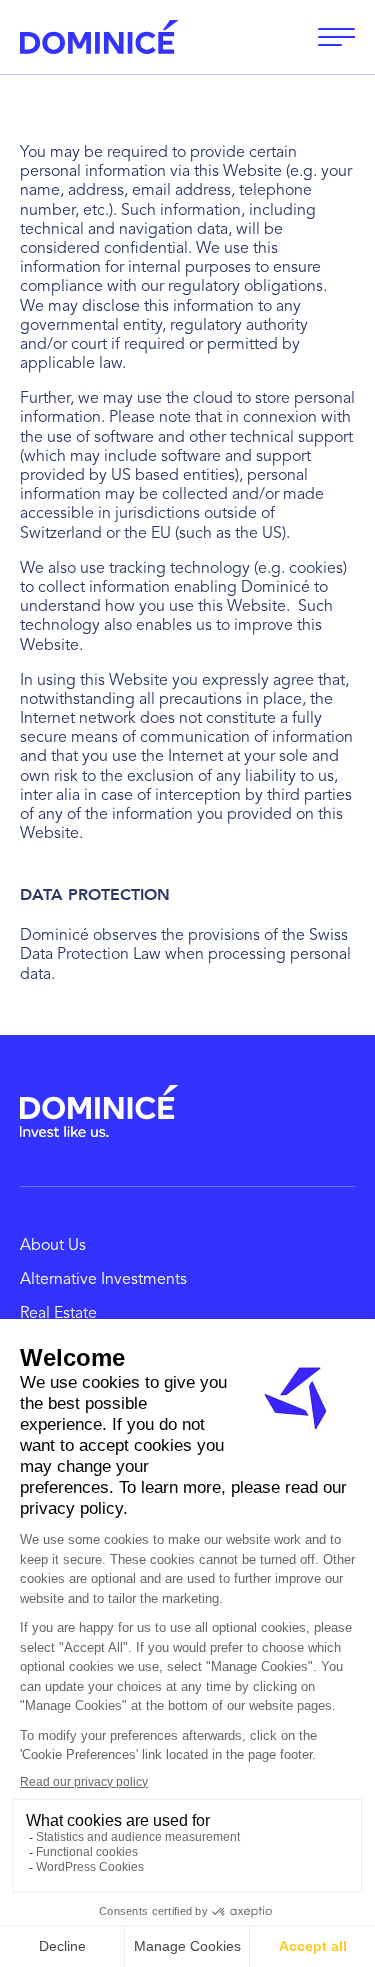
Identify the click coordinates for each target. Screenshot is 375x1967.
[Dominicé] (99, 1111)
